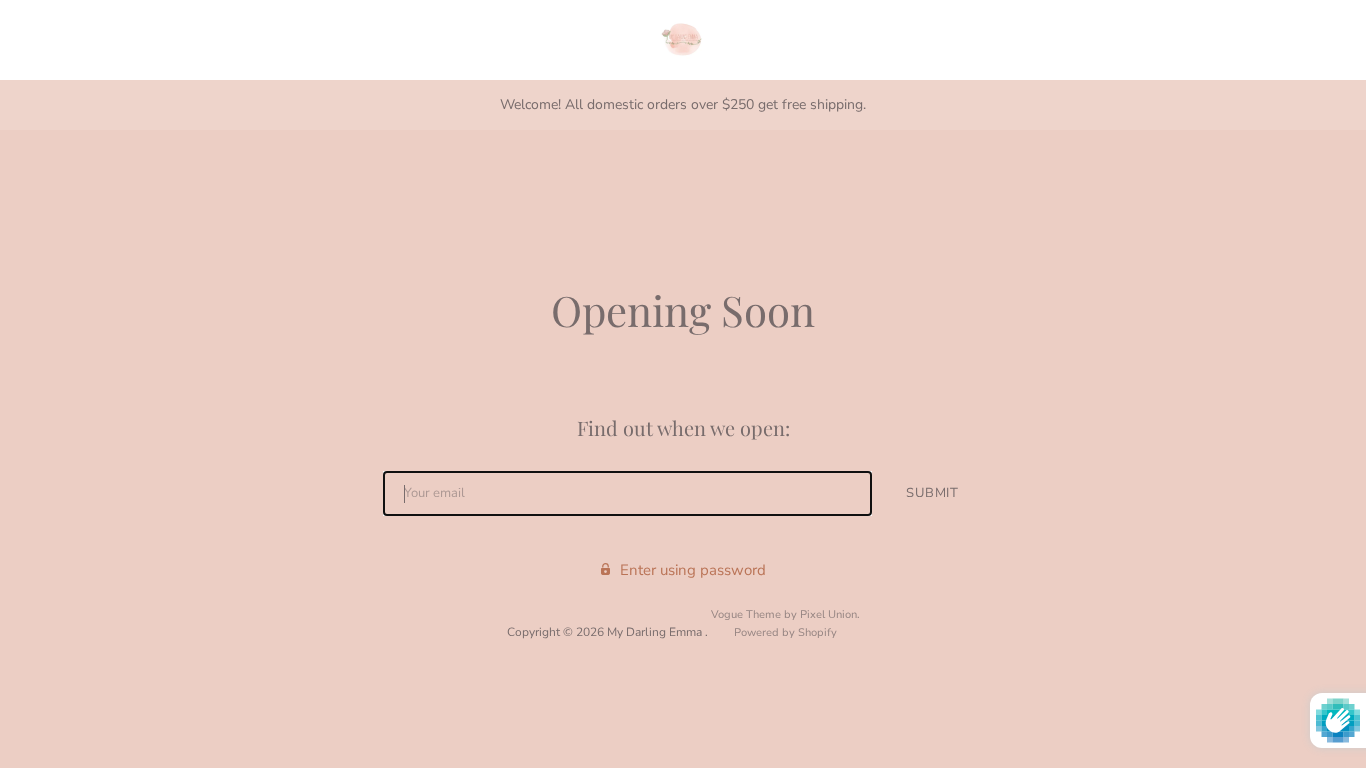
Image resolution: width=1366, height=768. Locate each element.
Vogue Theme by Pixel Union (784, 614)
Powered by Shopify (785, 632)
